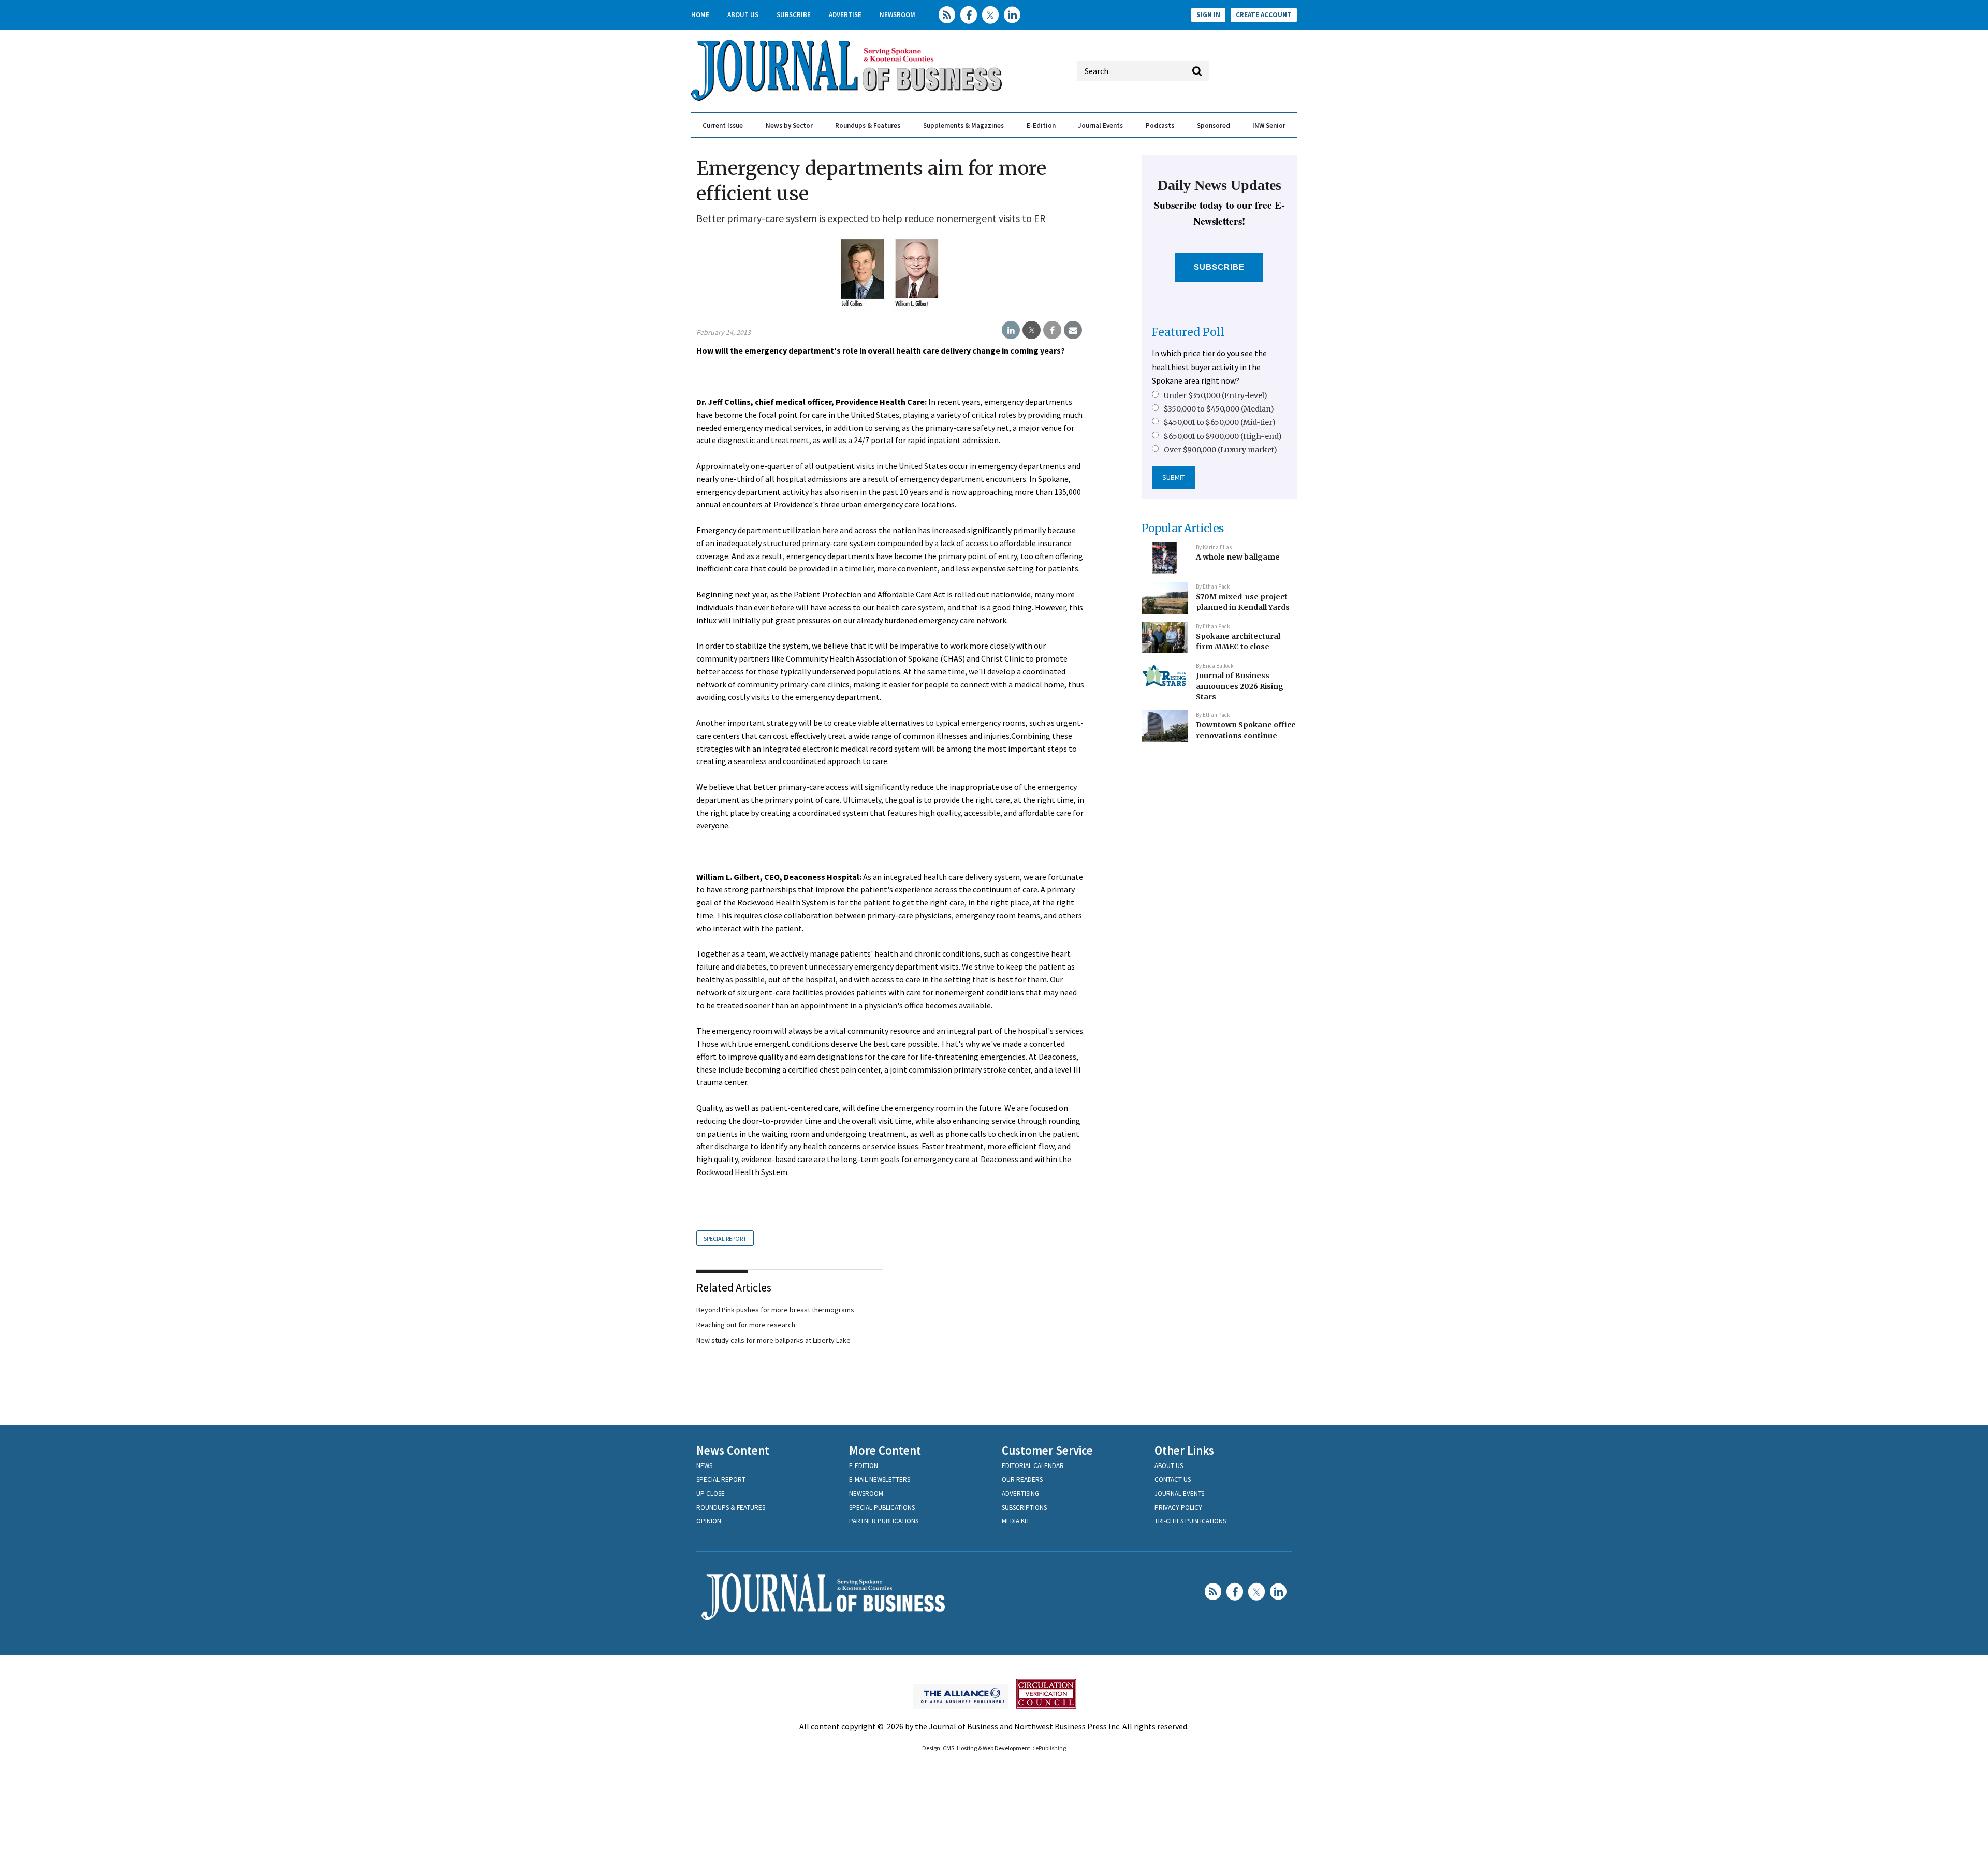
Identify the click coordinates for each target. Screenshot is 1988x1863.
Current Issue (723, 126)
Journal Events (1100, 126)
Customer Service (1047, 1450)
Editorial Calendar (1033, 1466)
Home (700, 15)
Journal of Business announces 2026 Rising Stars (1240, 686)
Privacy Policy (1178, 1508)
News (704, 1466)
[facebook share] (1052, 330)
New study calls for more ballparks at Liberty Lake (773, 1340)
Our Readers (1022, 1480)
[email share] (1073, 330)
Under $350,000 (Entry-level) (1216, 395)
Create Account (1264, 15)
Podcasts (1160, 126)
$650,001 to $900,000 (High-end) (1223, 436)
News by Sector (789, 126)
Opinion (709, 1521)
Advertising (1020, 1494)
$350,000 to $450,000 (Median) (1219, 409)
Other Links (1184, 1450)
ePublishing (1051, 1748)
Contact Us (1173, 1480)
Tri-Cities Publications (1190, 1521)
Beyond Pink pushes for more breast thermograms (775, 1310)
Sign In (1208, 15)
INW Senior (1269, 126)
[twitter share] (1032, 330)
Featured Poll (1188, 332)
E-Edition (1041, 126)
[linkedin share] (1011, 330)
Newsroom (897, 15)
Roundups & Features (868, 126)
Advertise (845, 15)
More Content (885, 1450)
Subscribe (794, 15)
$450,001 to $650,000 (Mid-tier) (1220, 422)
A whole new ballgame (1238, 557)
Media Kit (1016, 1521)
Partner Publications (884, 1521)
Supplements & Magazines (963, 126)
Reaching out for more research (746, 1325)
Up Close (711, 1494)
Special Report (725, 1238)
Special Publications (882, 1508)
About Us (743, 15)
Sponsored (1214, 126)
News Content (733, 1450)
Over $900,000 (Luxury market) (1220, 450)
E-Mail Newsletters (880, 1480)
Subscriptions (1024, 1508)
